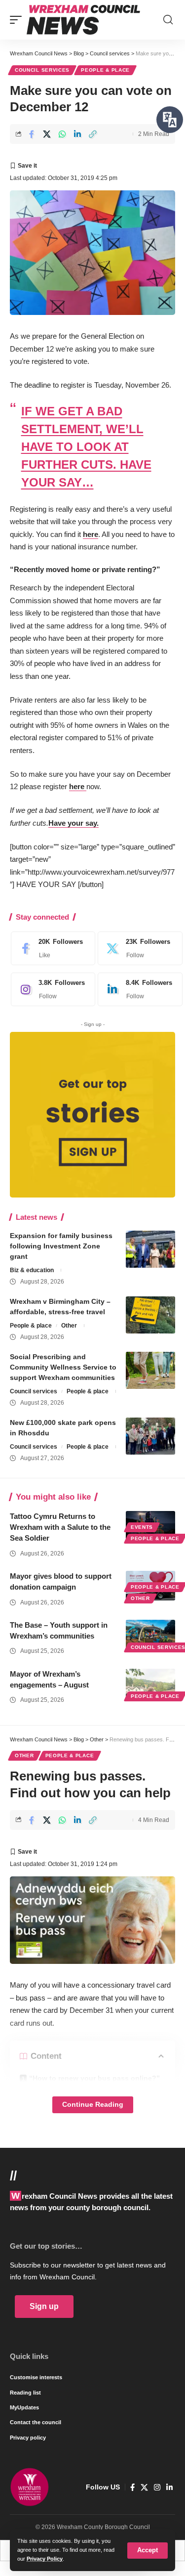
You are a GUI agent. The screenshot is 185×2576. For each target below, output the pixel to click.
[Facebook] (51, 948)
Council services (42, 70)
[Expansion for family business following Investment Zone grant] (150, 1249)
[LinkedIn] (137, 989)
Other (69, 1326)
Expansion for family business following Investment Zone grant (61, 1246)
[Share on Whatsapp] (62, 134)
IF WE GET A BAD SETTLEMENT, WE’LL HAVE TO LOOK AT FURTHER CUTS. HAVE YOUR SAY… (86, 447)
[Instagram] (51, 989)
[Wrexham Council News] (83, 20)
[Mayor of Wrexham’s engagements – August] (150, 1684)
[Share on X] (47, 134)
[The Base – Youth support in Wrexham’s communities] (150, 1635)
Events (142, 1527)
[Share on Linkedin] (77, 134)
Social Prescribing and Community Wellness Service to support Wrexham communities (63, 1367)
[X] (137, 948)
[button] (148, 2551)
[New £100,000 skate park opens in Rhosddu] (150, 1436)
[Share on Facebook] (32, 134)
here (91, 534)
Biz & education (32, 1270)
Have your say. (74, 823)
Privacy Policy (45, 2559)
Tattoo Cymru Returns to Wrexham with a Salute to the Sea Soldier (60, 1527)
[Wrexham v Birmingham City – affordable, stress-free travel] (150, 1315)
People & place (105, 70)
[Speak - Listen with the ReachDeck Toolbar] (170, 120)
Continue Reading (93, 2105)
